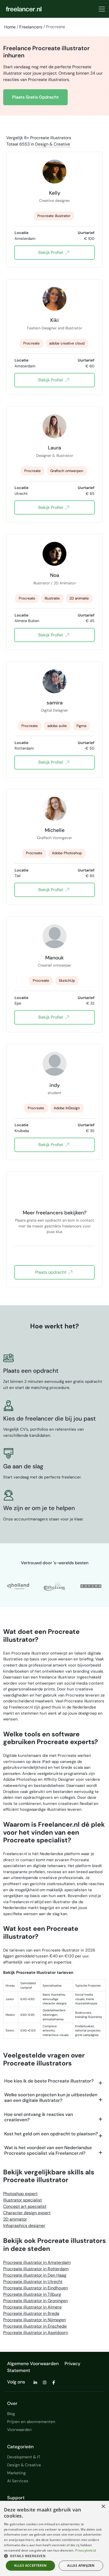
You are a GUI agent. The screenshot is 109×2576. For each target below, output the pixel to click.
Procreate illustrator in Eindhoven (35, 2288)
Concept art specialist (25, 2206)
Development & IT (24, 2457)
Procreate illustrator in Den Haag (35, 2275)
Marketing (16, 2473)
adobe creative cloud (67, 343)
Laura (54, 448)
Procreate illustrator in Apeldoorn (36, 2333)
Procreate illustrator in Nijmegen (35, 2320)
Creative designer (54, 201)
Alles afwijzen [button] (81, 2566)
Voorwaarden (19, 2430)
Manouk (54, 958)
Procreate (31, 343)
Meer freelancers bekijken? (55, 1213)
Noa (55, 575)
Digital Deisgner (54, 710)
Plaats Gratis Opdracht (35, 97)
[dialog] (54, 2538)
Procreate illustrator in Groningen (35, 2301)
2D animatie (79, 598)
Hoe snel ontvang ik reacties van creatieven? (39, 2117)
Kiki (54, 320)
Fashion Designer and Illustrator (54, 328)
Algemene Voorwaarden (33, 2364)
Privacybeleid (85, 2550)
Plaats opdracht (51, 1272)
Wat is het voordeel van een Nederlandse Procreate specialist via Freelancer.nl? (48, 2150)
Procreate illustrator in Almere (32, 2307)
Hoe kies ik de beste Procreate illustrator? (49, 2081)
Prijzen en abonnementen (31, 2422)
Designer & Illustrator (55, 456)
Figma (81, 726)
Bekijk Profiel (51, 252)
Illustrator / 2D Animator (55, 583)
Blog (11, 2414)
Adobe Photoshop (67, 853)
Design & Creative (53, 144)
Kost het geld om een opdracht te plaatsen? (51, 2134)
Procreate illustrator (54, 216)
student (54, 1093)
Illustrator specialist (22, 2200)
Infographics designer (24, 2226)
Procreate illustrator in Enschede (35, 2326)
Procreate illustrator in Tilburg (32, 2294)
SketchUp (67, 981)
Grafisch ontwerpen (67, 471)
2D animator (15, 2219)
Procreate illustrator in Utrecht (33, 2282)
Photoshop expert (20, 2194)
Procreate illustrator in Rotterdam (36, 2269)
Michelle (55, 830)
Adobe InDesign (67, 1108)
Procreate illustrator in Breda (31, 2313)
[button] (54, 2556)
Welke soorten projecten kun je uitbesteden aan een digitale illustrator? (51, 2097)
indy (55, 1085)
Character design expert (27, 2213)
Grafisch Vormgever (54, 838)
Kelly (55, 193)
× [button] (103, 2507)
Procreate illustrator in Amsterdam (37, 2262)
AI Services (18, 2481)
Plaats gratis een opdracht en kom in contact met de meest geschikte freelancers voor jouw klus (55, 1223)
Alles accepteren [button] (30, 2566)
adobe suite (57, 726)
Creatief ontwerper (54, 965)
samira (55, 703)
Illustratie (52, 598)
